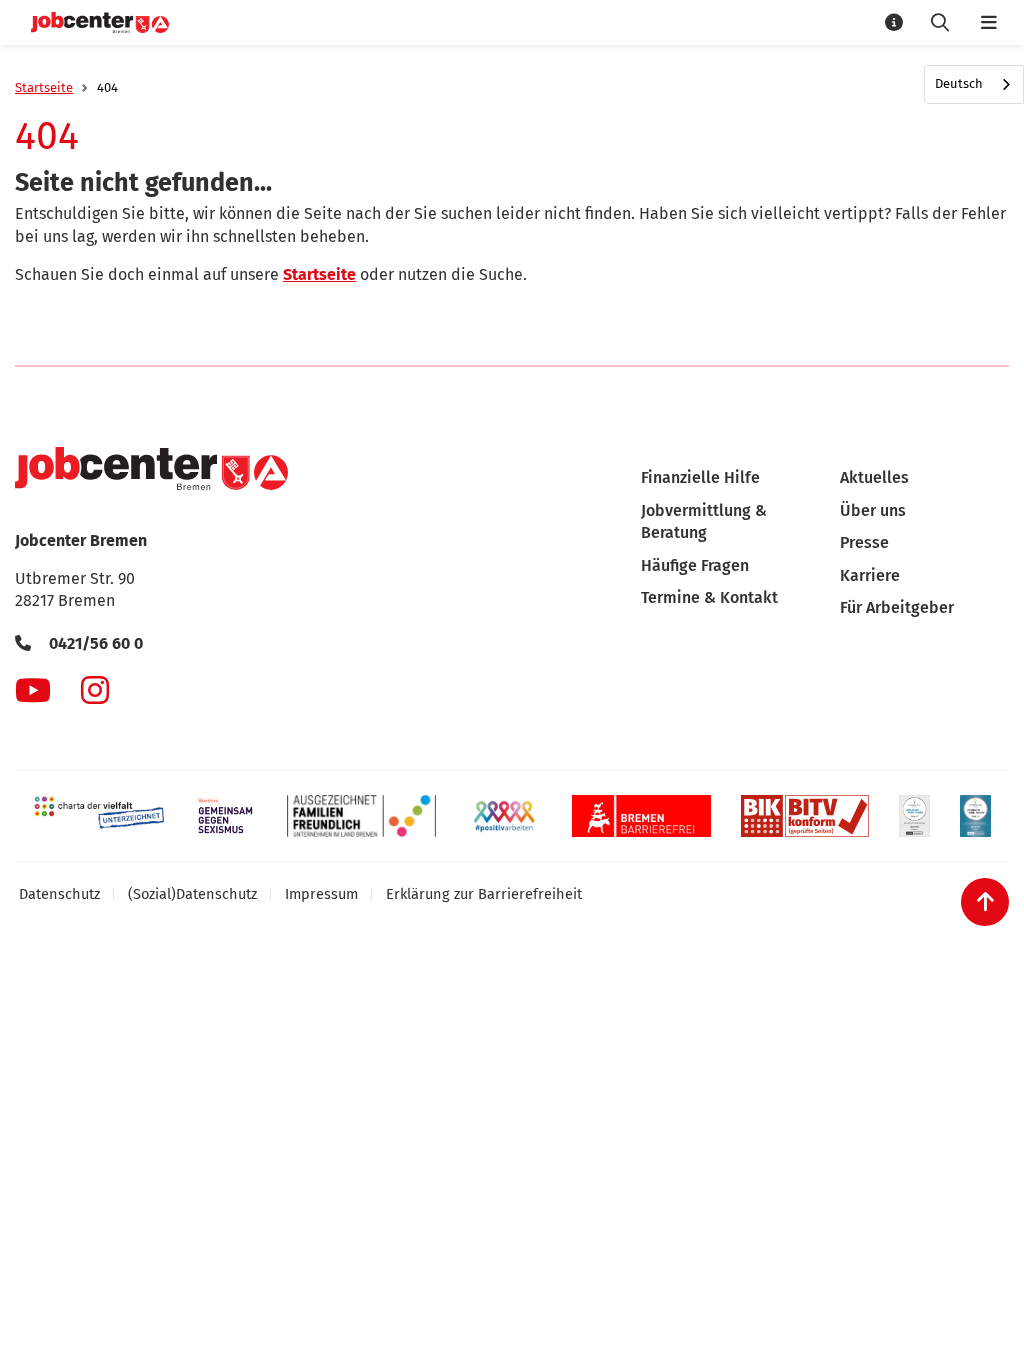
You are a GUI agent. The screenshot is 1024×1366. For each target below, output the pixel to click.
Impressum (321, 894)
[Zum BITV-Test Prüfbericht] (805, 816)
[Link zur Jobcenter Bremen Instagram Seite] (95, 690)
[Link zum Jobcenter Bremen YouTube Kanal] (33, 690)
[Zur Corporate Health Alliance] (914, 816)
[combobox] (974, 84)
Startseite (44, 87)
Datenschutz (59, 894)
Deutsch (959, 83)
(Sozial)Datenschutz (192, 894)
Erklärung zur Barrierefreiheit (484, 894)
